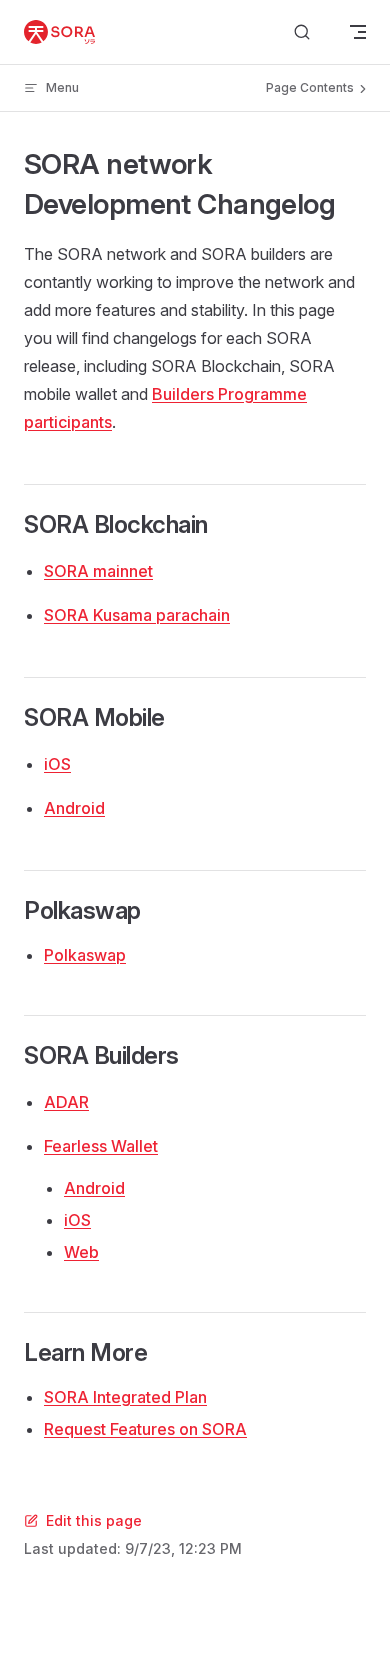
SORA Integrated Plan (125, 1397)
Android (74, 808)
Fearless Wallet (101, 1146)
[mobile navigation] (358, 32)
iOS (57, 764)
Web (81, 1252)
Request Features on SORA (145, 1429)
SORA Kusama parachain (137, 615)
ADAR (66, 1102)
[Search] (302, 32)
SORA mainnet (98, 571)
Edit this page (94, 1520)
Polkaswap (85, 955)
